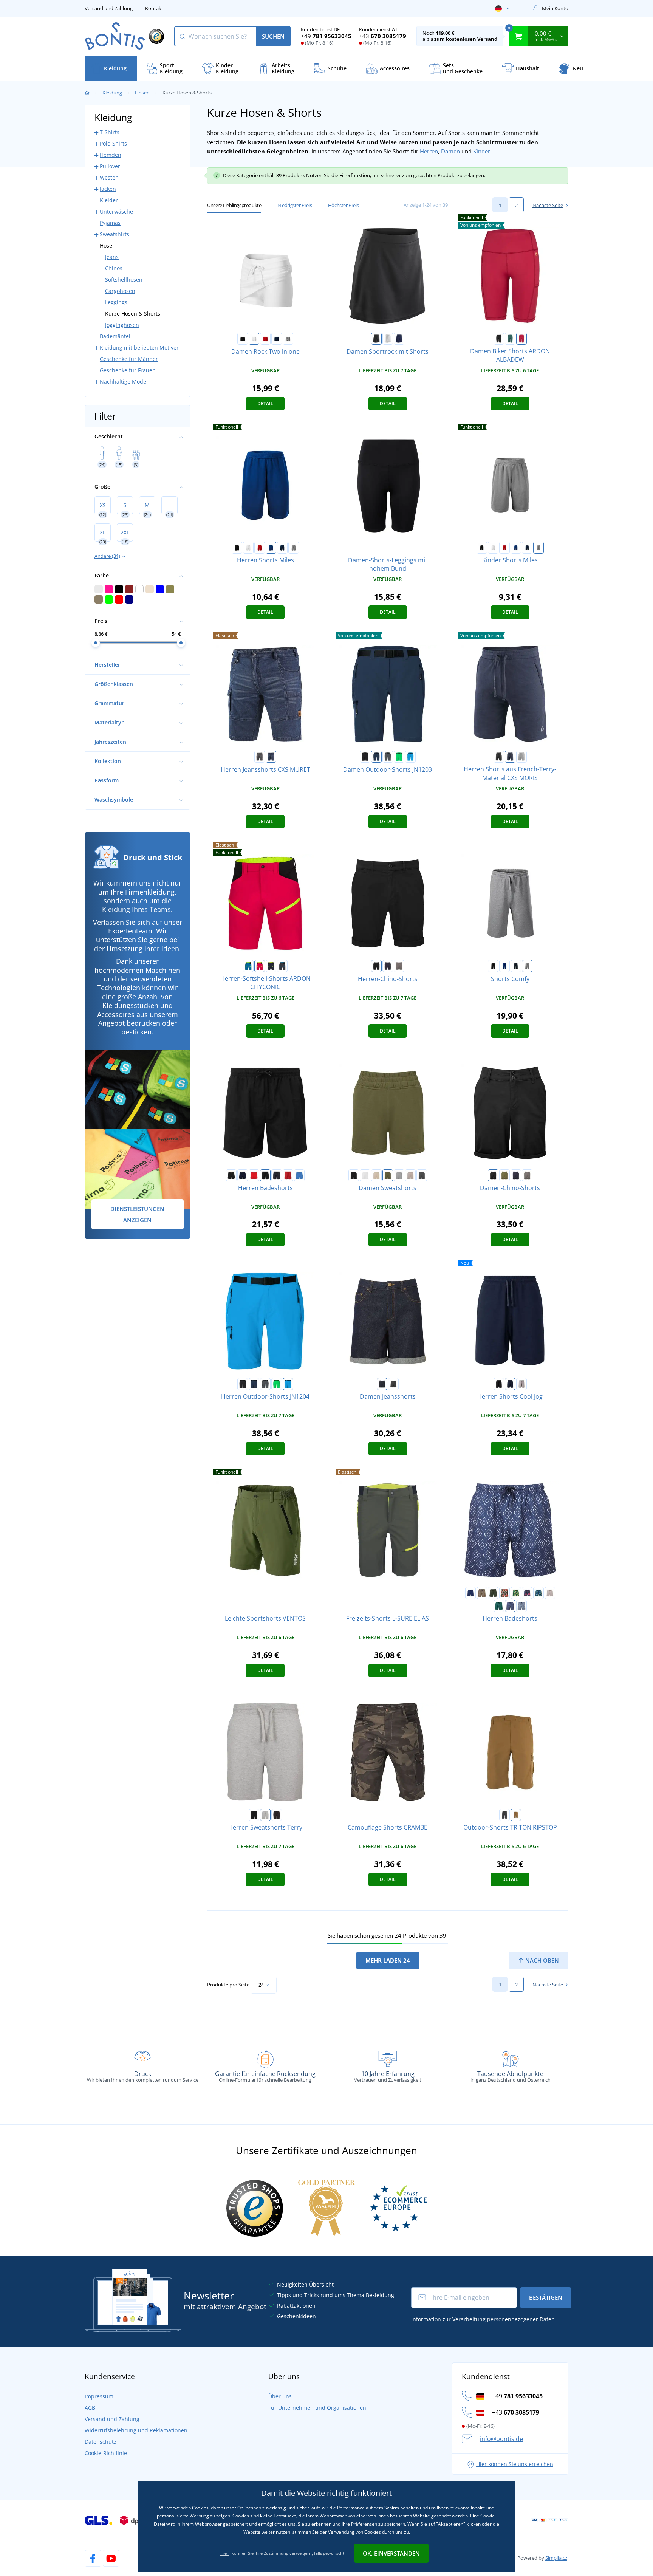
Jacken (108, 189)
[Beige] (376, 1175)
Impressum (99, 2396)
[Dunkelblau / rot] (243, 1175)
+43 (383, 36)
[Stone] (410, 1175)
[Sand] (516, 1815)
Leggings (116, 302)
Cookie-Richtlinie (106, 2453)
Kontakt (154, 8)
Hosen (142, 93)
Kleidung (112, 93)
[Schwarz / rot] (231, 1175)
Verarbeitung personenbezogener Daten (504, 2319)
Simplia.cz (556, 2558)
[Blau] (248, 966)
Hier (224, 2553)
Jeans (112, 257)
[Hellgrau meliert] (521, 757)
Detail (265, 403)
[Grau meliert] (399, 1175)
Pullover (110, 166)
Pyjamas (110, 223)
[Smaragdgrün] (510, 339)
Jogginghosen (122, 325)
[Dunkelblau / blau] (538, 1593)
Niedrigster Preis (295, 205)
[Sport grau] (521, 1384)
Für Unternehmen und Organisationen (317, 2408)
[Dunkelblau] (376, 757)
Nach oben (541, 1960)
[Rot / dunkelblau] (254, 1175)
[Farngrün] (399, 757)
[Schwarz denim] (393, 1384)
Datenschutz (101, 2442)
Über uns (280, 2396)
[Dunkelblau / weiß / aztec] (510, 1606)
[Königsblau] (271, 548)
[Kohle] (422, 1175)
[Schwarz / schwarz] (265, 1175)
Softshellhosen (124, 279)
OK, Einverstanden (391, 2553)
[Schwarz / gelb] (516, 1593)
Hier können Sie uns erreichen (515, 2464)
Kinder (482, 151)
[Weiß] (254, 339)
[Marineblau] (277, 339)
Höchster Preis (343, 205)
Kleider (109, 200)
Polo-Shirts (113, 143)
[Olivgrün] (388, 1175)
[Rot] (265, 339)
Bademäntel (115, 336)
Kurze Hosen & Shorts (133, 313)
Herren (429, 151)
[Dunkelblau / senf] (482, 1593)
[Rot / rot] (288, 1175)
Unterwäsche (116, 211)
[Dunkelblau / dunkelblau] (277, 1175)
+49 (326, 36)
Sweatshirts (115, 234)
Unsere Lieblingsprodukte (234, 205)
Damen (450, 151)
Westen (109, 177)
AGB (90, 2408)
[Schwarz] (243, 339)
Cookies (241, 2516)
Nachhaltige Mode (123, 382)
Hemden (111, 155)
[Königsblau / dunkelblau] (299, 1175)
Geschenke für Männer (129, 359)
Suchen (273, 36)
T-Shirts (110, 132)
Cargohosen (120, 291)
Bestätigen (546, 2297)
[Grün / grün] (499, 1606)
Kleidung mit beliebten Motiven (140, 348)
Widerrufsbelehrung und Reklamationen (136, 2430)
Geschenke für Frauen (128, 370)
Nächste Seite (548, 205)
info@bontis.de (501, 2439)
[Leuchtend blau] (410, 757)
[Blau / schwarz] (271, 757)
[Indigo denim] (382, 1384)
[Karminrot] (521, 339)
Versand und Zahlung (109, 8)
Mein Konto (555, 8)
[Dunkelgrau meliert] (288, 339)
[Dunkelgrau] (388, 757)
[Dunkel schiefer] (399, 966)
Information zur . (484, 2319)
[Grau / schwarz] (260, 757)
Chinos (114, 268)
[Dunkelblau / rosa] (527, 1593)
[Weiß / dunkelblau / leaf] (521, 1606)
